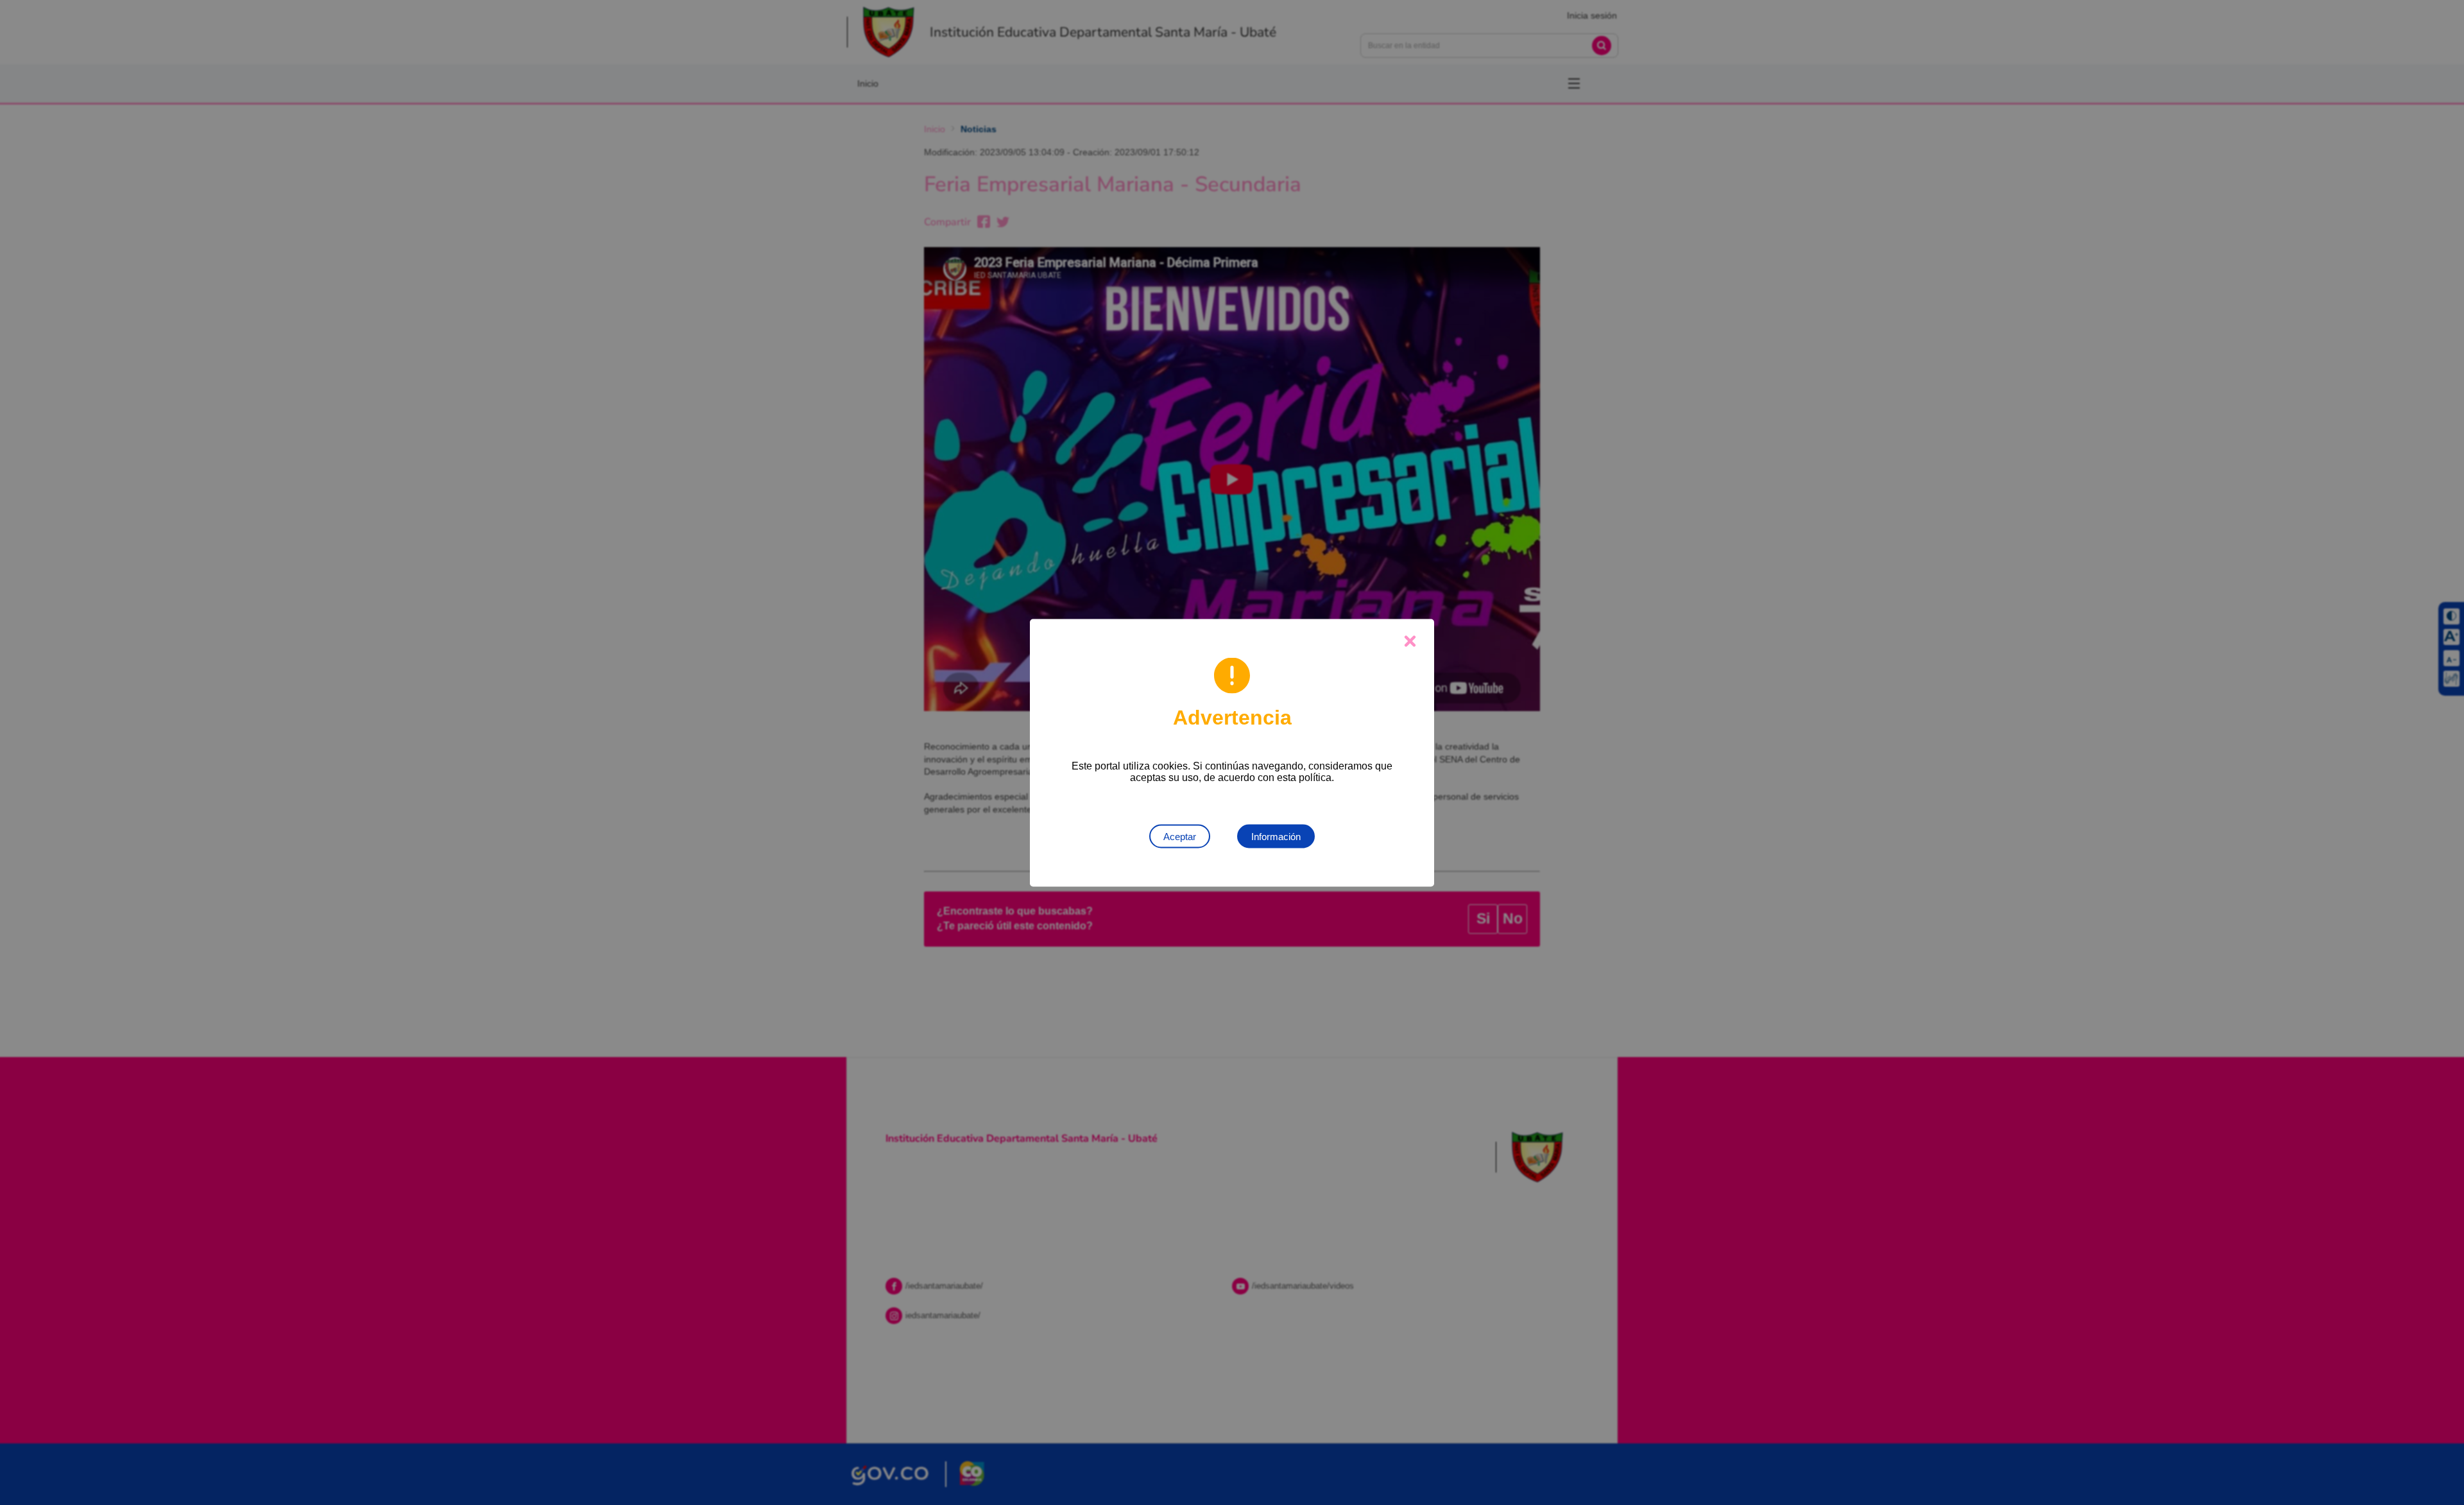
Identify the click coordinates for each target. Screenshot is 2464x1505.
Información (1276, 836)
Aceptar (1180, 836)
